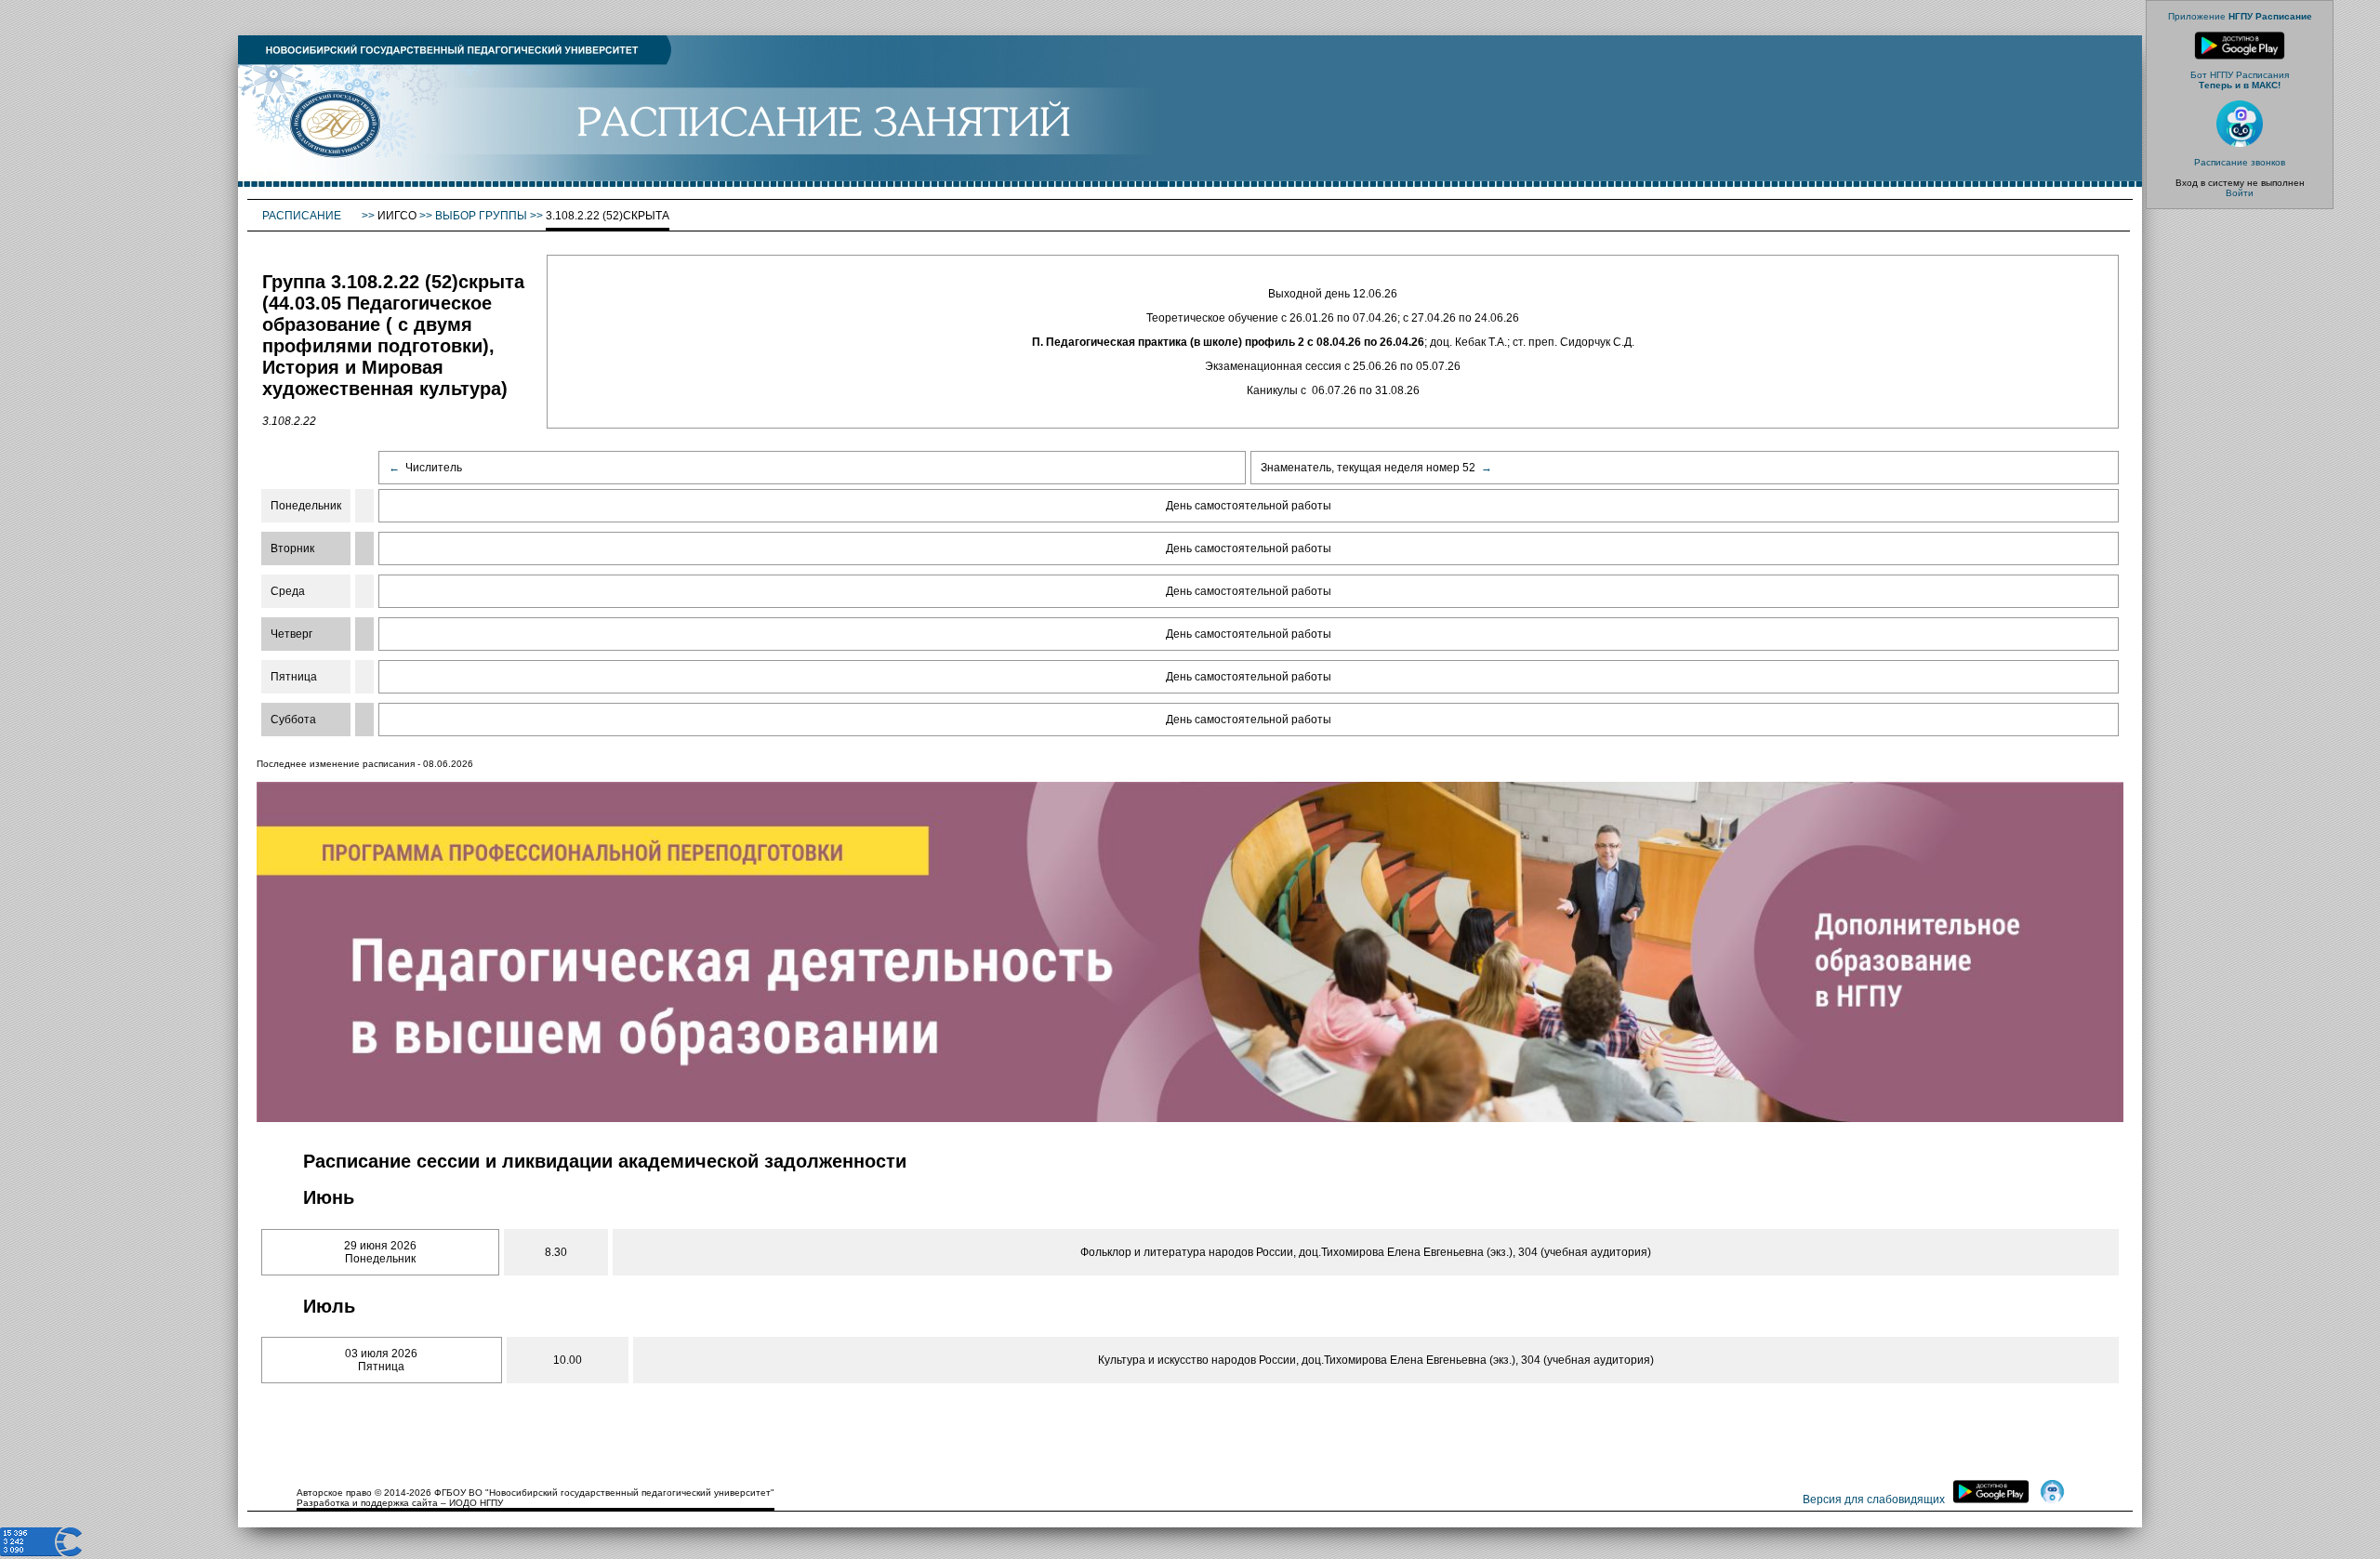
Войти (2240, 193)
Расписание (303, 216)
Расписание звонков (2240, 162)
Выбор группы (481, 216)
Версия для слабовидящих (1874, 1500)
